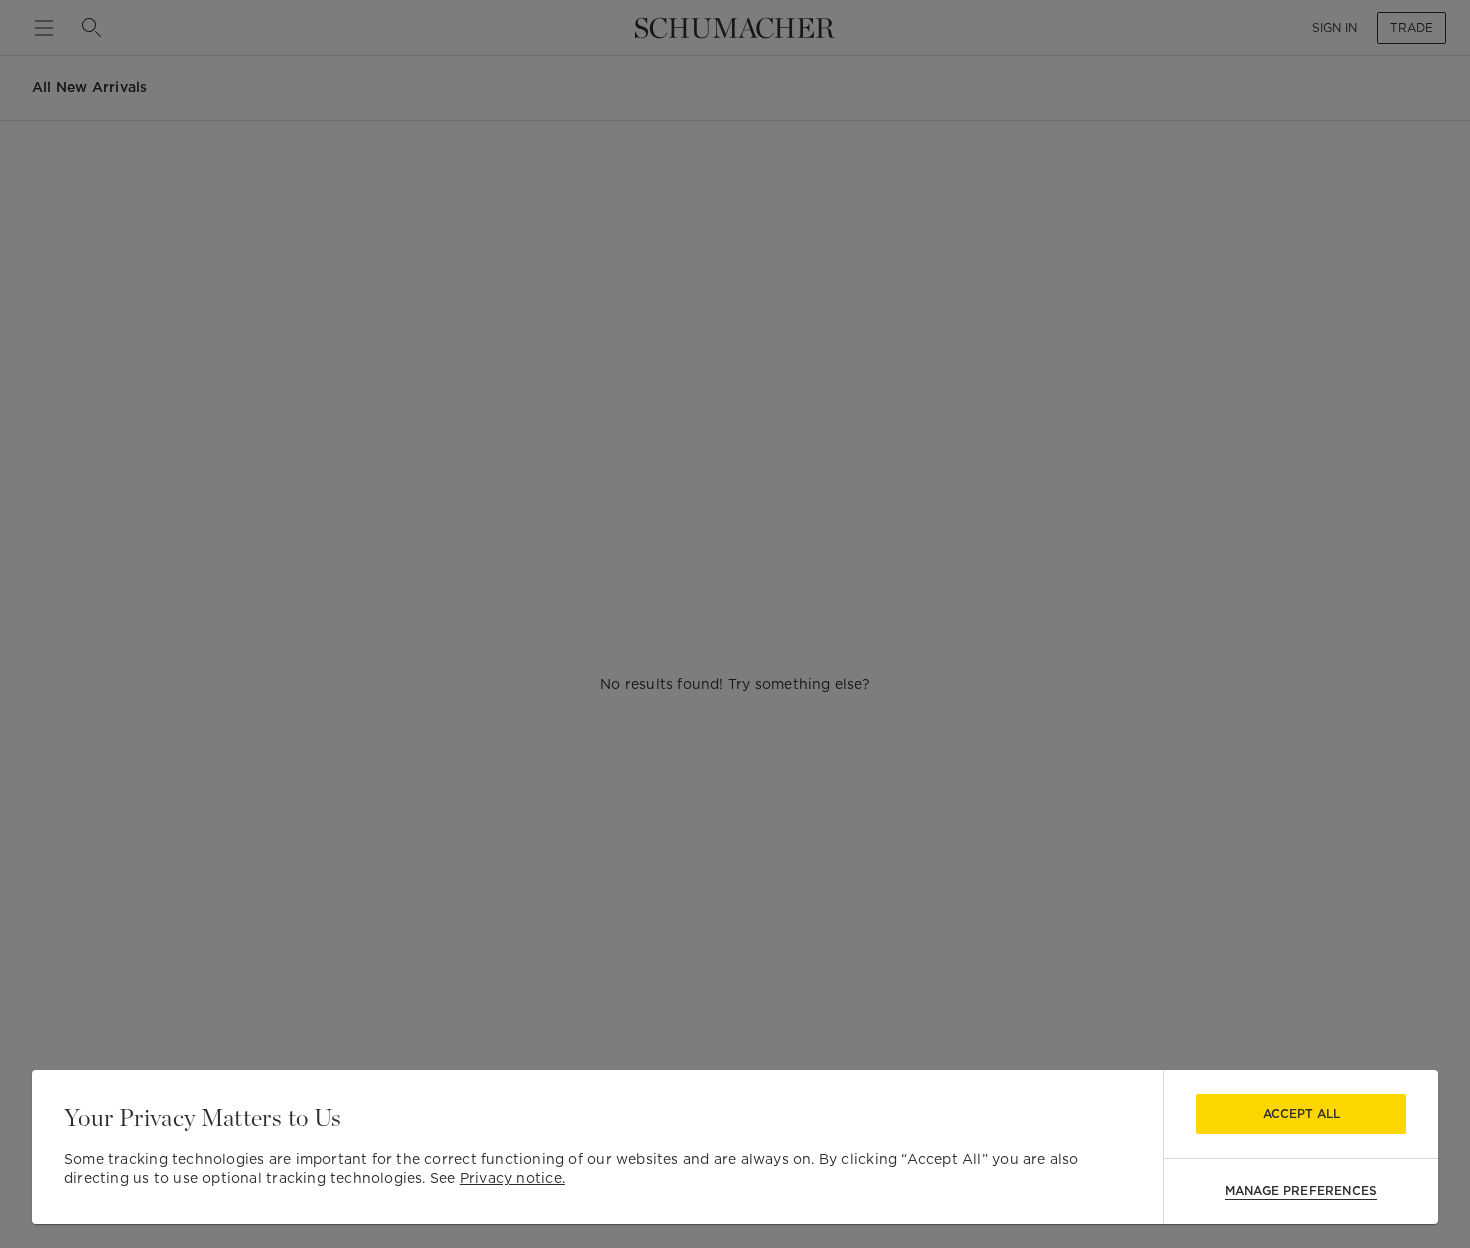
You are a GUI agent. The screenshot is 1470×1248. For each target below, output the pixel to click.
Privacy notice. (512, 1178)
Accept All (1301, 1113)
